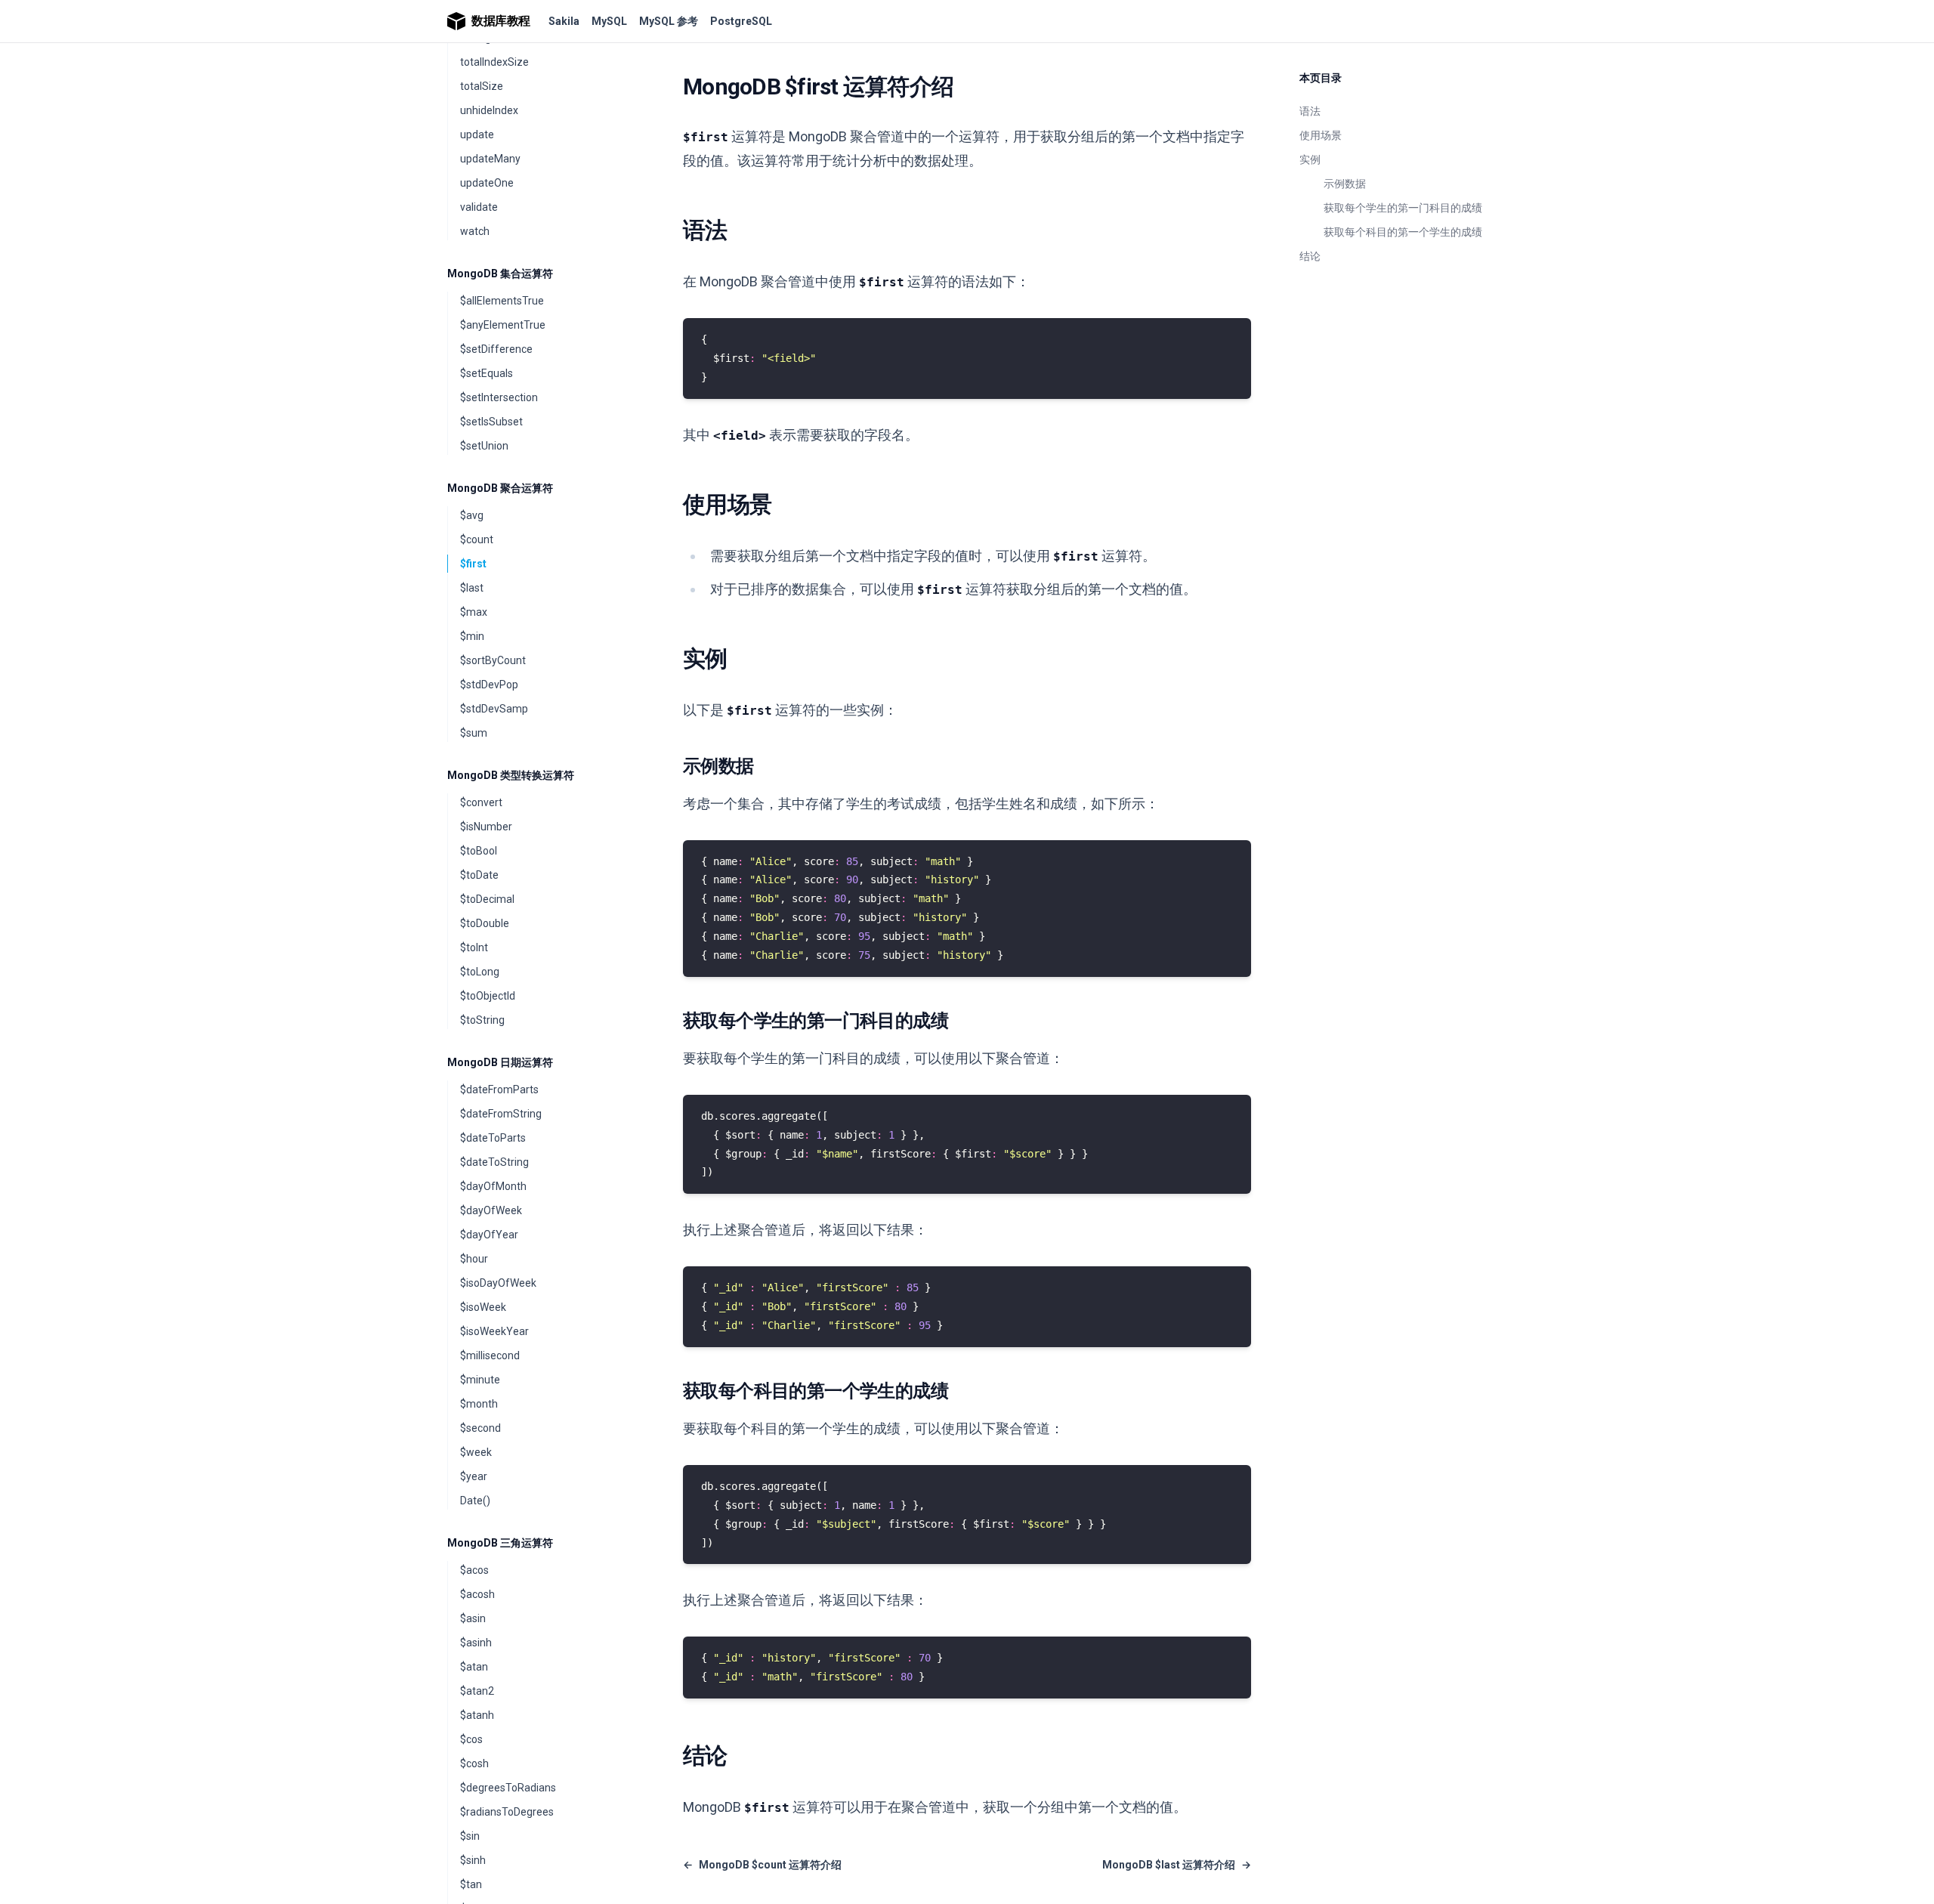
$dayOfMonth (493, 1186)
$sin (470, 1836)
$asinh (476, 1643)
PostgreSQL (741, 21)
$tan (471, 1884)
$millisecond (490, 1355)
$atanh (477, 1715)
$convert (481, 802)
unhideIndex (489, 110)
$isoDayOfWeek (498, 1283)
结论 (1310, 256)
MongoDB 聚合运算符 (500, 488)
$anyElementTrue (503, 325)
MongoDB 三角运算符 (500, 1543)
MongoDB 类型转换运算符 (511, 775)
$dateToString (494, 1162)
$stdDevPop (489, 685)
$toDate (479, 875)
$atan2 (477, 1691)
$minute (480, 1380)
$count (477, 539)
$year (474, 1476)
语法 (1310, 111)
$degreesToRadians (508, 1788)
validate (479, 207)
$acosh (477, 1594)
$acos (474, 1570)
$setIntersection (499, 397)
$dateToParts (493, 1138)
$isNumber (486, 827)
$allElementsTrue (502, 301)
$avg (472, 515)
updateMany (490, 159)
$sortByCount (493, 660)
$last (472, 588)
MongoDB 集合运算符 (500, 274)
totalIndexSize (494, 62)
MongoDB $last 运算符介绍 (1177, 1865)
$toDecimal (487, 899)
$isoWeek (483, 1307)
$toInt (474, 947)
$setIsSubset (491, 422)
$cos (471, 1739)
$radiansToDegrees (507, 1812)
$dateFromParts (499, 1090)
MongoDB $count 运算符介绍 (762, 1865)
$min (472, 636)
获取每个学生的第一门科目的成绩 (1403, 208)
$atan (474, 1667)
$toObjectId (488, 996)
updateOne (487, 183)
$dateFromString (501, 1114)
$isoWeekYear (494, 1331)
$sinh (473, 1860)
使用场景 (1321, 135)
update (477, 134)
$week (476, 1452)
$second (480, 1428)
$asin (473, 1618)
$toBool (479, 851)
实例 (1310, 159)
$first (473, 564)
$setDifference (496, 349)
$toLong (480, 972)
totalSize (482, 86)
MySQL (609, 21)
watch (475, 231)
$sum (474, 733)
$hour (474, 1259)
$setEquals (487, 373)
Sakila (564, 21)
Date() (475, 1501)
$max (474, 612)
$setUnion (484, 446)
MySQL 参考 (669, 21)
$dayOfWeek (491, 1210)
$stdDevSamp (494, 709)
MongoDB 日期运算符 (500, 1062)
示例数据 (1345, 184)
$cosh (474, 1763)
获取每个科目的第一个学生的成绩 (1403, 232)
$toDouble (485, 923)
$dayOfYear (489, 1235)
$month (479, 1404)
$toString (482, 1020)
